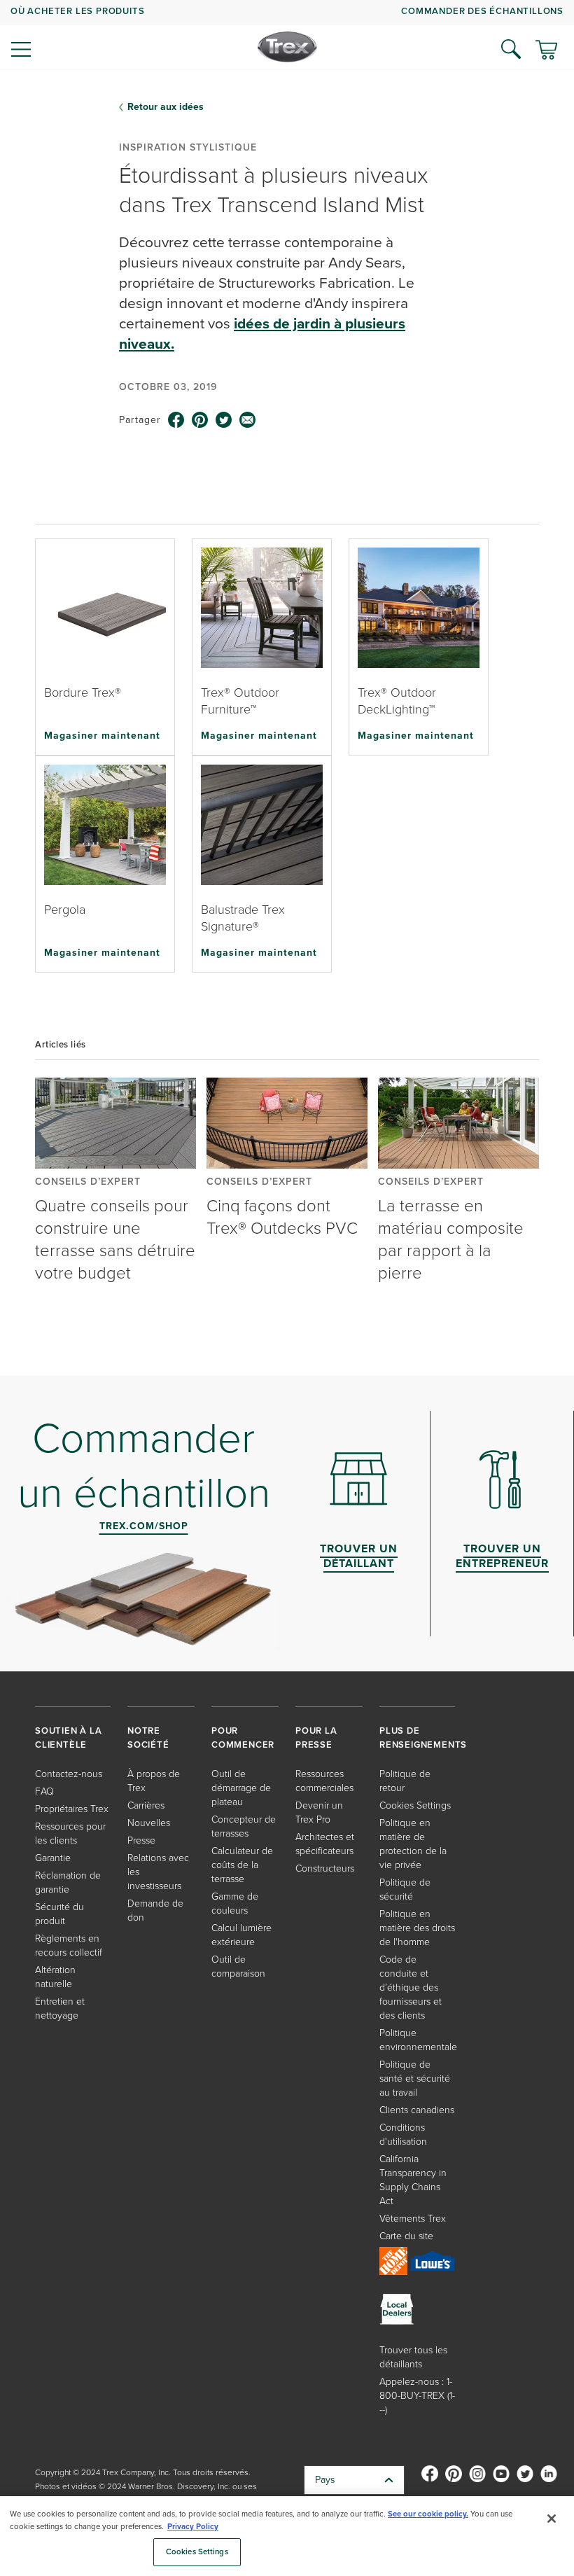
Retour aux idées (166, 107)
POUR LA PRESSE (316, 1738)
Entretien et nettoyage (60, 2008)
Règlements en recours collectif (69, 1945)
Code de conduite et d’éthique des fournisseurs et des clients (411, 1987)
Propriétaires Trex (72, 1809)
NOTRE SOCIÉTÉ (148, 1738)
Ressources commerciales (324, 1781)
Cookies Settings (197, 2552)
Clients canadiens (417, 2110)
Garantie (53, 1858)
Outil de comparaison (238, 1966)
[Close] (552, 2519)
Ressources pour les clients (70, 1833)
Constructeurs (325, 1868)
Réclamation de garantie (68, 1882)
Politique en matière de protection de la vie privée (413, 1844)
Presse (141, 1840)
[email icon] (248, 420)
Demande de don (155, 1910)
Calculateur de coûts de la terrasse (242, 1865)
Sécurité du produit (59, 1914)
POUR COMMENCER (243, 1738)
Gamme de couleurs (235, 1903)
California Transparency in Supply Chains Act (413, 2180)
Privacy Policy (193, 2527)
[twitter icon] (224, 420)
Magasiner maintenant (102, 735)
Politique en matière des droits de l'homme (417, 1928)
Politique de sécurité (405, 1889)
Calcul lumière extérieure (241, 1935)
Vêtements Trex (413, 2219)
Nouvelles (149, 1823)
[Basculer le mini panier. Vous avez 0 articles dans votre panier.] (546, 51)
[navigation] (287, 35)
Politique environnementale (418, 2040)
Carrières (146, 1805)
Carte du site (406, 2236)
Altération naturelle (55, 1977)
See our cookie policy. (428, 2514)
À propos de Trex (154, 1781)
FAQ (44, 1791)
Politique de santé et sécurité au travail (415, 2079)
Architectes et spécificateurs (325, 1844)
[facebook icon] (176, 420)
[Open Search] (511, 49)
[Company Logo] (287, 47)
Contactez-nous (69, 1774)
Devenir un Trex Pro (319, 1812)
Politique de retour (405, 1781)
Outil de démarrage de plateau (241, 1788)
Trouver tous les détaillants (413, 2357)
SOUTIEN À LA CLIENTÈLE (69, 1738)
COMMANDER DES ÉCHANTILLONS (482, 11)
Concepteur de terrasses (244, 1826)
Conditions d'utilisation (403, 2135)
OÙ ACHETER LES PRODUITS (77, 11)
